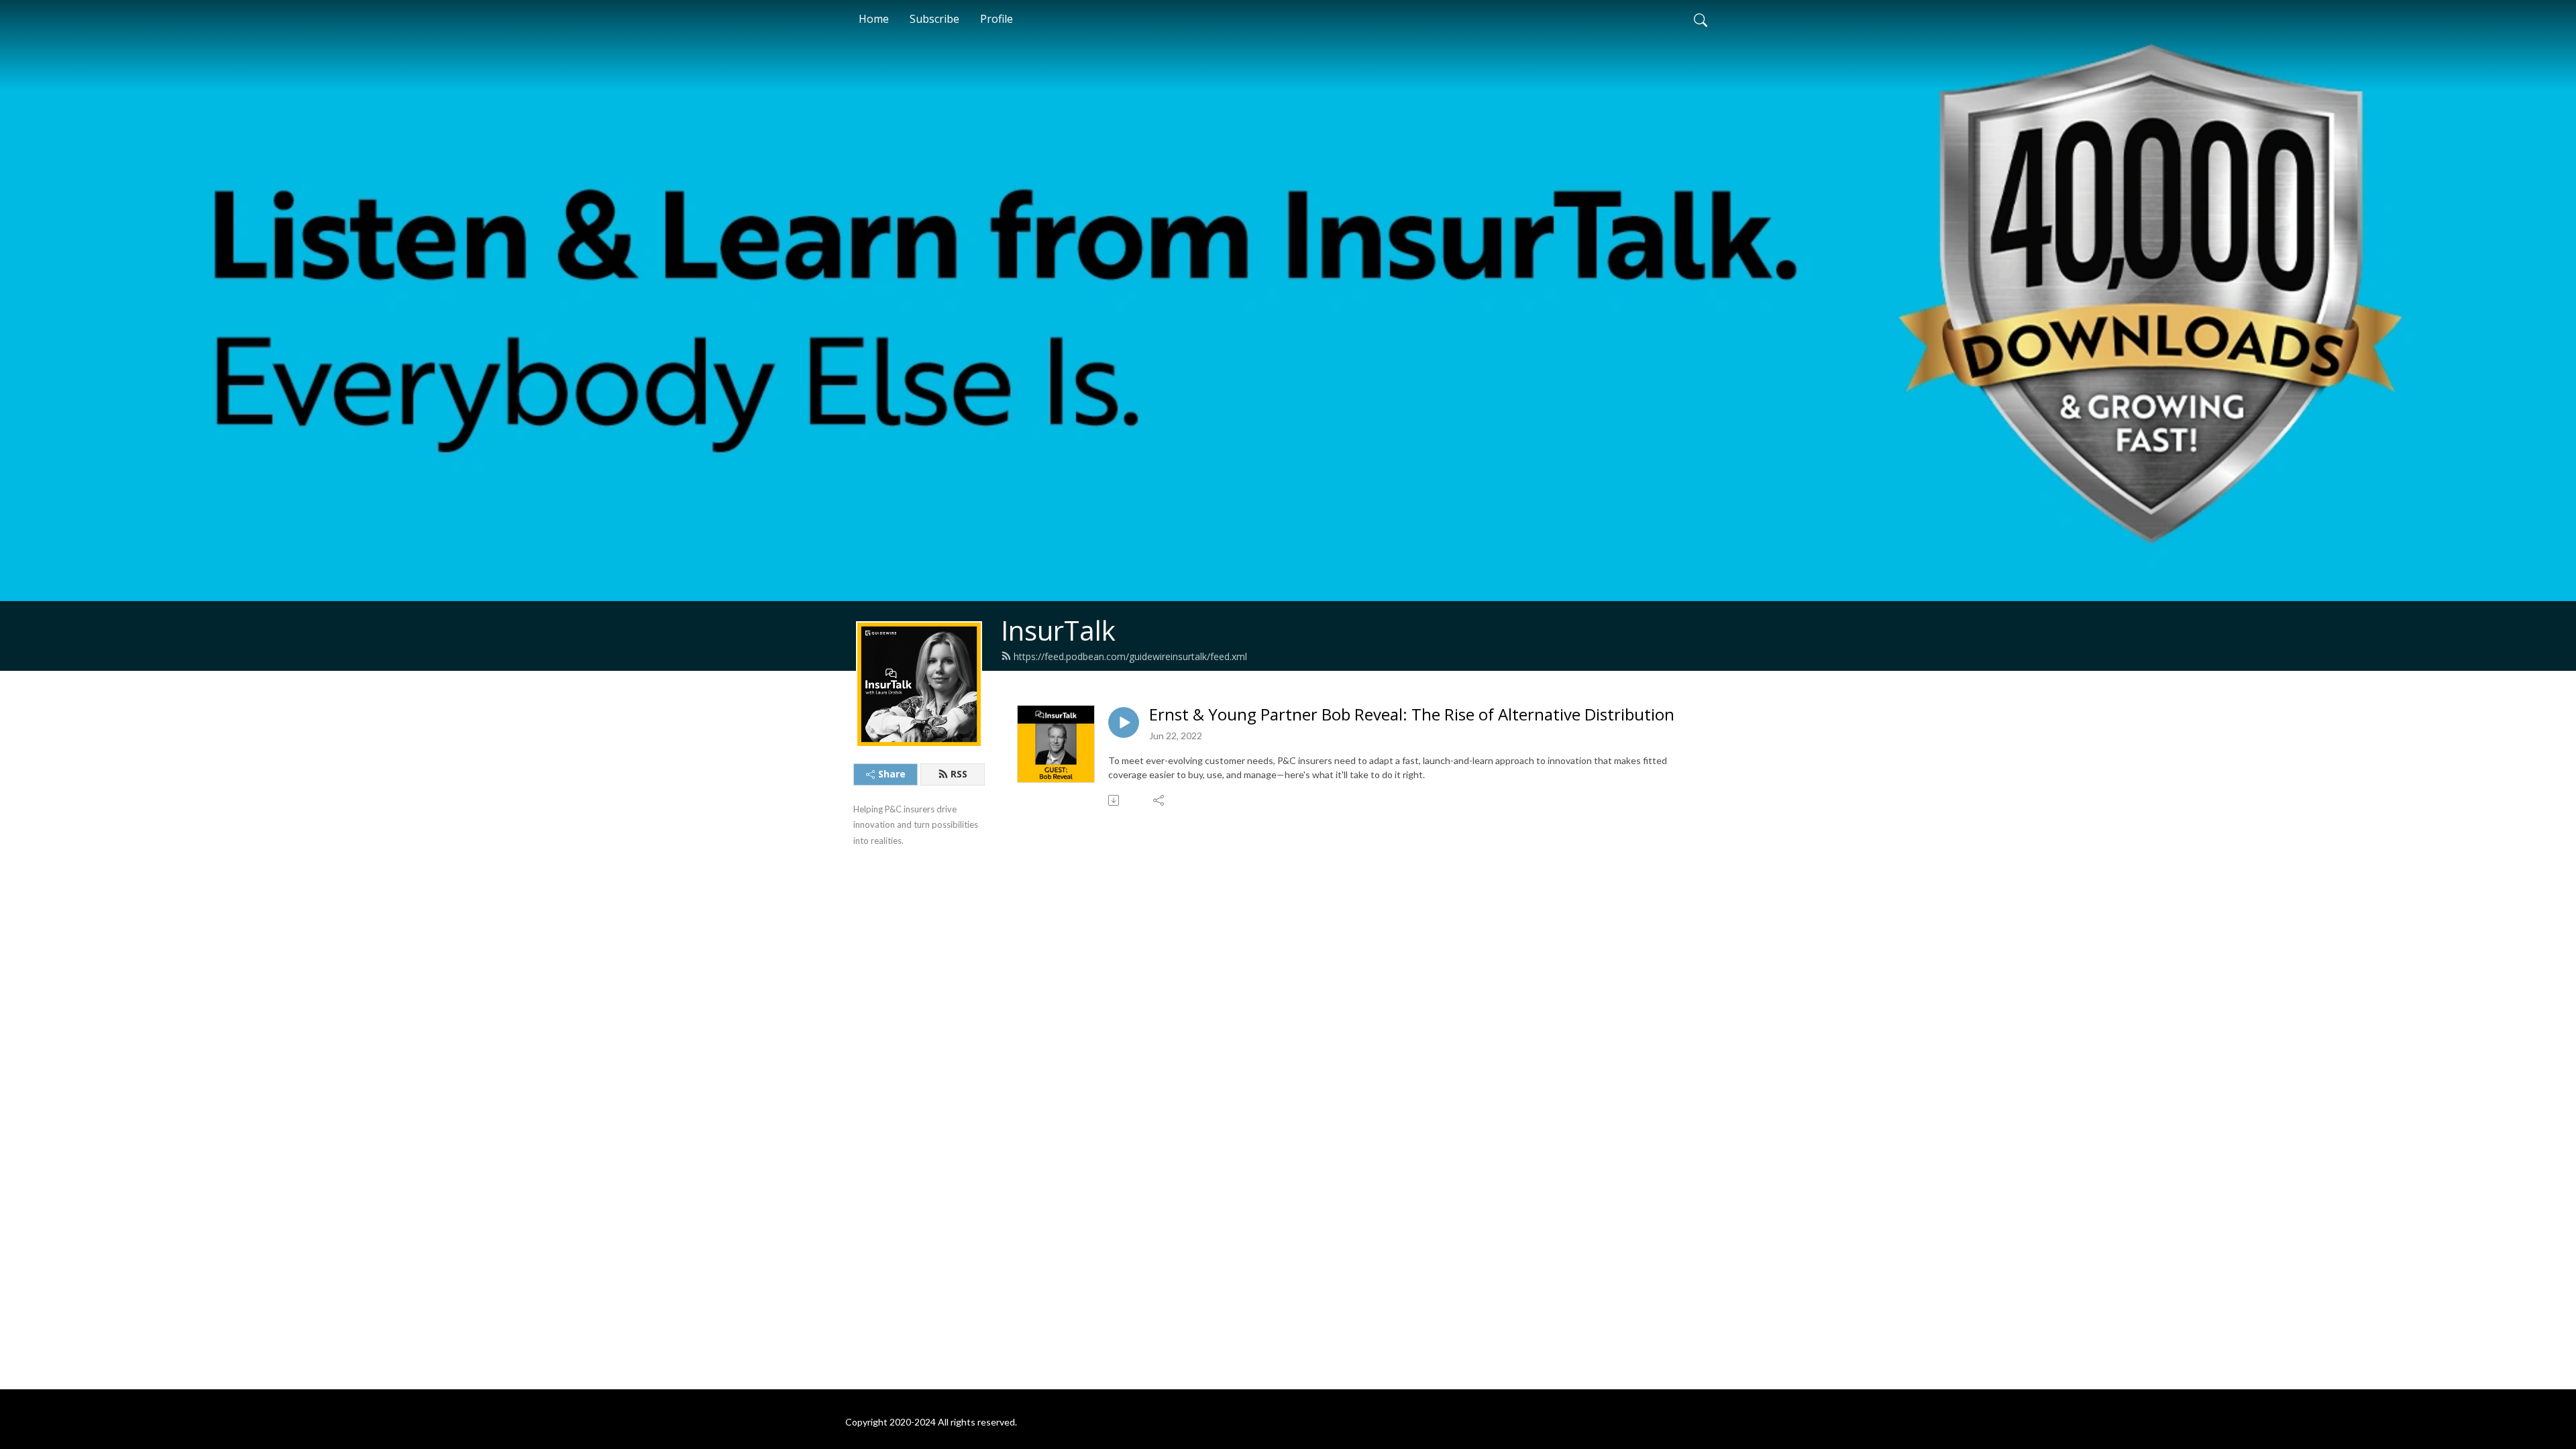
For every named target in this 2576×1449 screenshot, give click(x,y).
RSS (959, 774)
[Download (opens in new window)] (1115, 800)
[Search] (1701, 19)
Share (892, 774)
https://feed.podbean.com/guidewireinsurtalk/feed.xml (1130, 656)
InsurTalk (1058, 630)
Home (874, 19)
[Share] (1160, 800)
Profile (997, 19)
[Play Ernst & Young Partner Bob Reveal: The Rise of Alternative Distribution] (1124, 722)
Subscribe (934, 19)
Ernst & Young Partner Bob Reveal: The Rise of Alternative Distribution (1412, 715)
